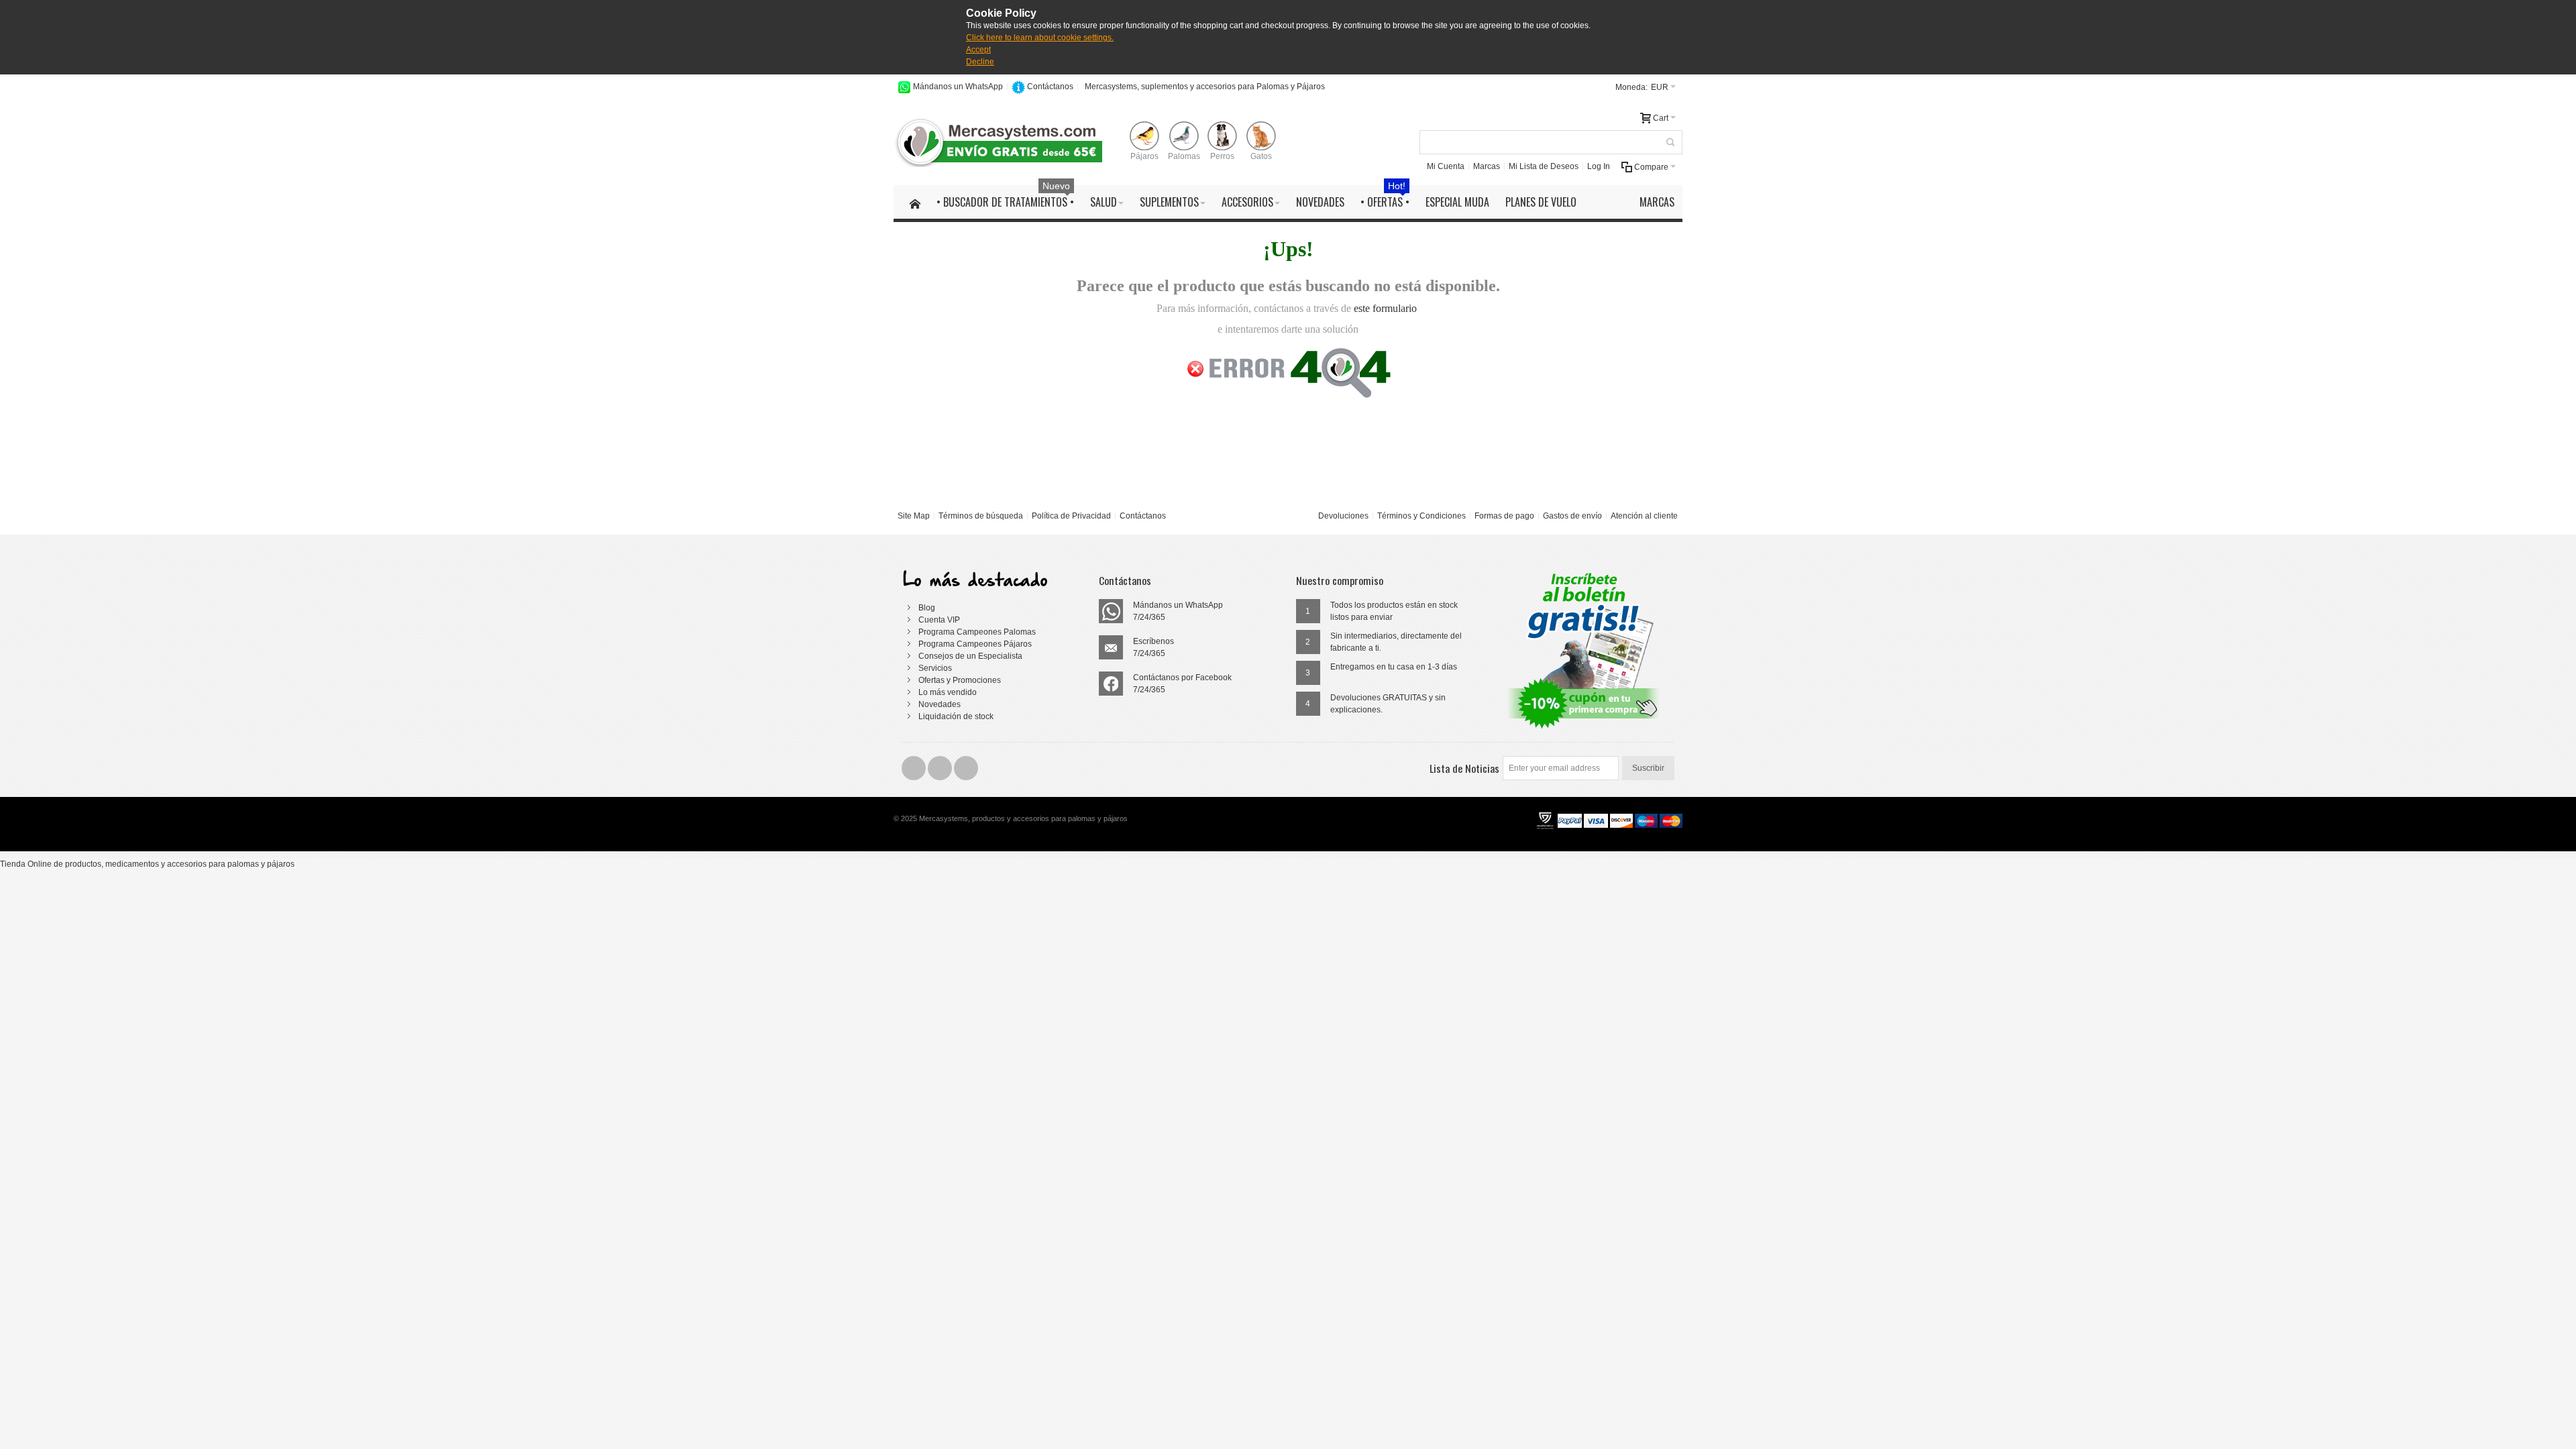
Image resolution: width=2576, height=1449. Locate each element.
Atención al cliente (1644, 516)
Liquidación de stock (956, 716)
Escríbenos (1153, 641)
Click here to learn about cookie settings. (1040, 38)
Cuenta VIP (939, 620)
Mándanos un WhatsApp (958, 87)
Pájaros (1144, 156)
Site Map (914, 516)
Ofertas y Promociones (960, 680)
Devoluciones (1343, 516)
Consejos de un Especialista (970, 656)
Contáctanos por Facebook (1182, 678)
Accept (978, 50)
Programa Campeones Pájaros (975, 644)
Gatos (1261, 156)
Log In (1599, 166)
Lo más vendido (948, 692)
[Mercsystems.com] (1002, 142)
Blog (927, 608)
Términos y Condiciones (1421, 516)
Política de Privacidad (1071, 516)
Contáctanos (1050, 87)
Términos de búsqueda (981, 516)
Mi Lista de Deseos (1544, 166)
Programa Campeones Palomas (977, 632)
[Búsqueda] (1670, 142)
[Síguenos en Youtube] (941, 768)
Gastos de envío (1572, 516)
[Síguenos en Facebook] (915, 768)
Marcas (1487, 166)
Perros (1222, 156)
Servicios (935, 668)
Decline (980, 62)
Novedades (940, 704)
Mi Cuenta (1446, 166)
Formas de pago (1504, 516)
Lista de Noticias (1464, 768)
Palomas (1184, 156)
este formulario (1385, 308)
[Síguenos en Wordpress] (966, 768)
